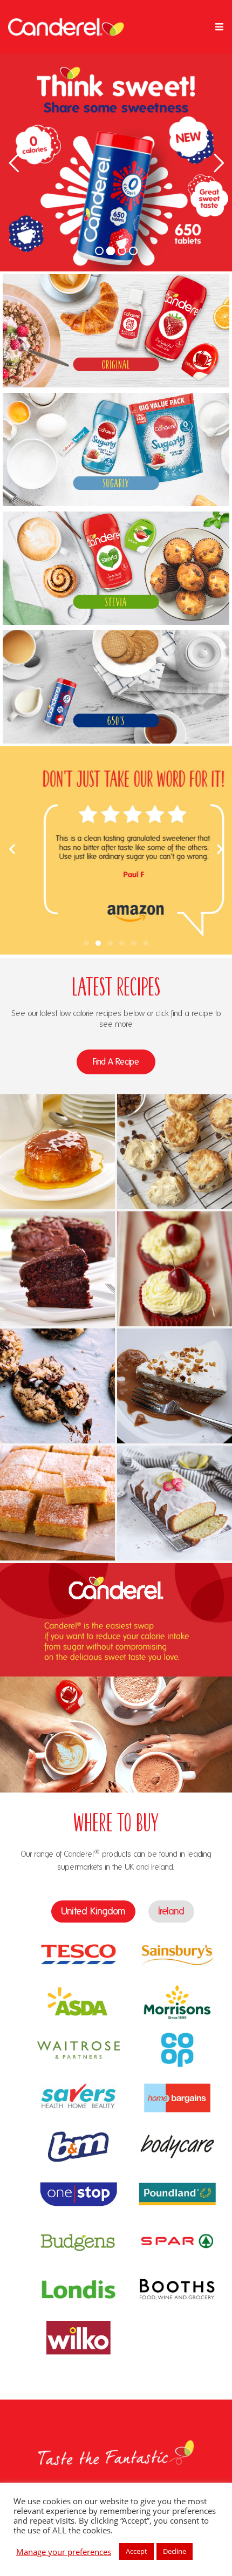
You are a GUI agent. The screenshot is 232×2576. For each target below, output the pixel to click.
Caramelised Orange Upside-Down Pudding (58, 1130)
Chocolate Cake (58, 1248)
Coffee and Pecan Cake (175, 1365)
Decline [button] (175, 2551)
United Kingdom (93, 1911)
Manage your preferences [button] (64, 2552)
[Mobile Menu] (220, 27)
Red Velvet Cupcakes (175, 1248)
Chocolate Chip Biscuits (57, 1365)
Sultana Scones (175, 1130)
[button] (12, 849)
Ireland (171, 1911)
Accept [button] (137, 2551)
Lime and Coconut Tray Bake (58, 1482)
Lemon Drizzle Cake (175, 1482)
